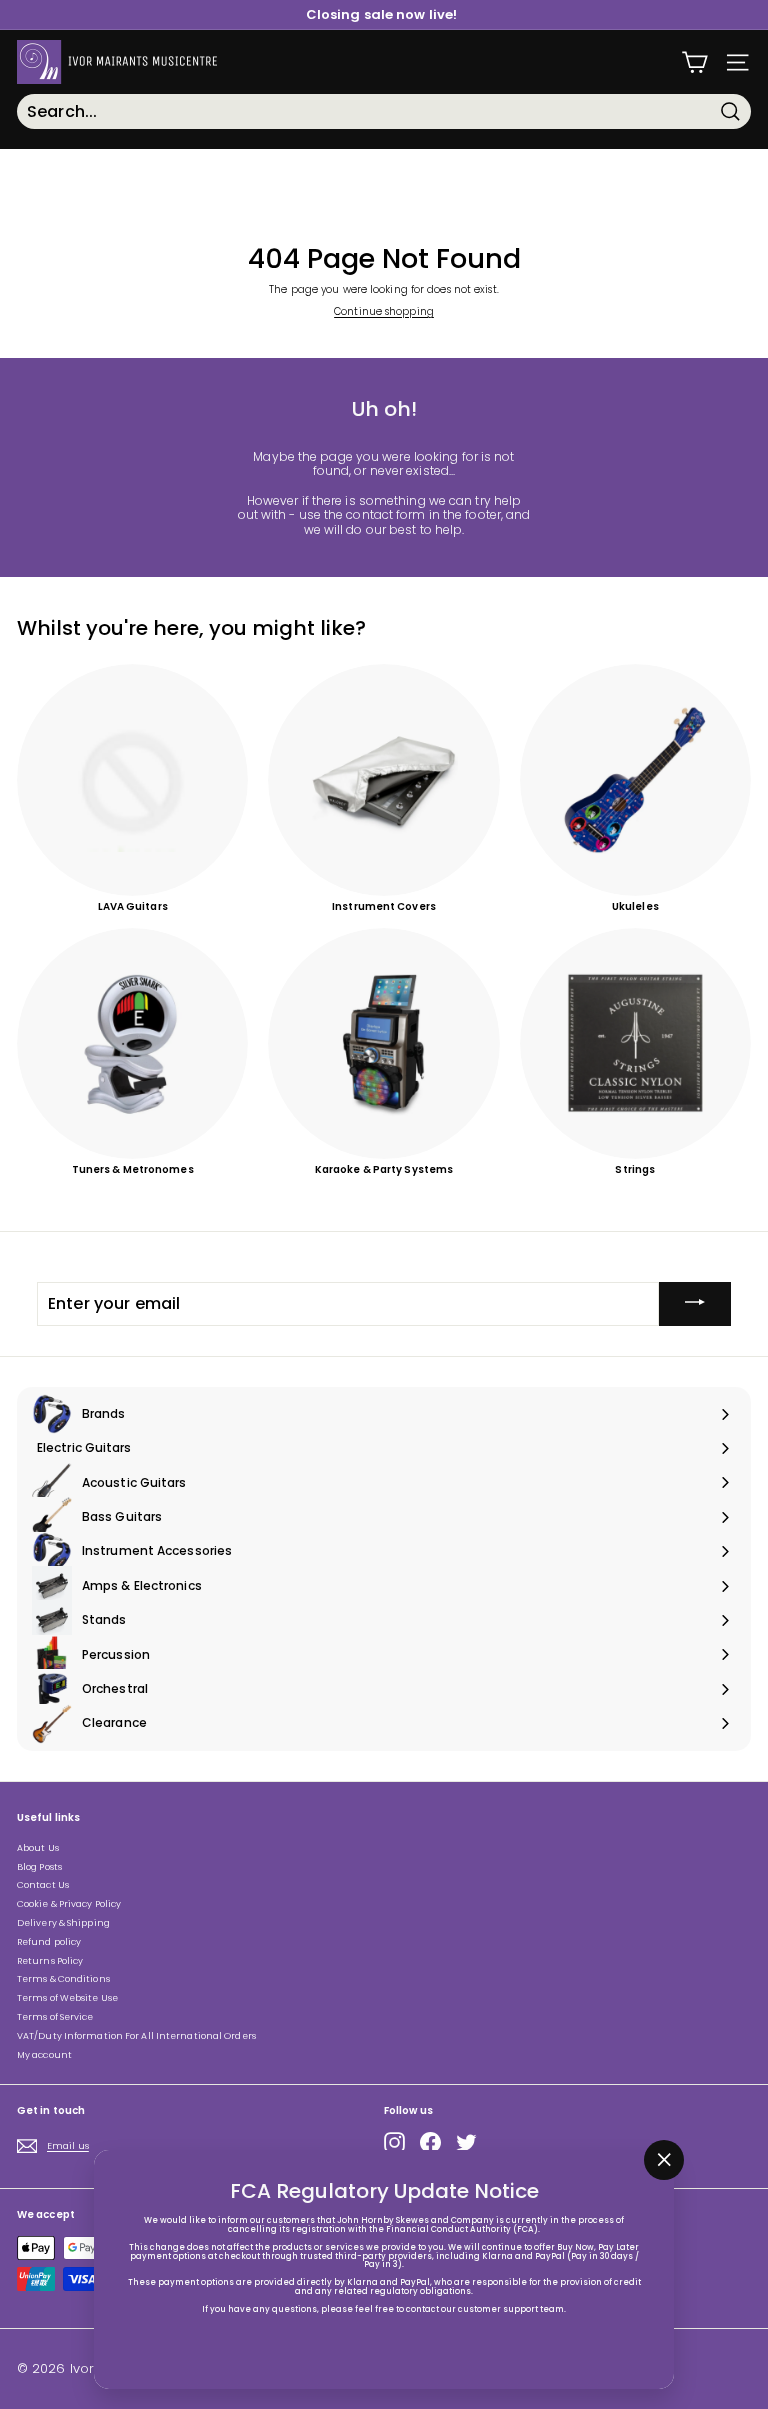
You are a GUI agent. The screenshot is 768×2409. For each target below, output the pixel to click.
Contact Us (43, 1885)
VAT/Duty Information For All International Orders (136, 2036)
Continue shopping (384, 311)
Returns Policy (50, 1961)
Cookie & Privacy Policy (69, 1904)
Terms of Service (55, 2017)
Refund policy (49, 1942)
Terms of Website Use (67, 1998)
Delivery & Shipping (63, 1923)
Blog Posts (39, 1867)
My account (44, 2055)
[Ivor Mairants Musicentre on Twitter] (466, 2142)
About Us (38, 1848)
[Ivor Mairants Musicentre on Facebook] (430, 2142)
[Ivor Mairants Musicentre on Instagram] (394, 2142)
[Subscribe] (695, 1304)
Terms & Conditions (63, 1979)
